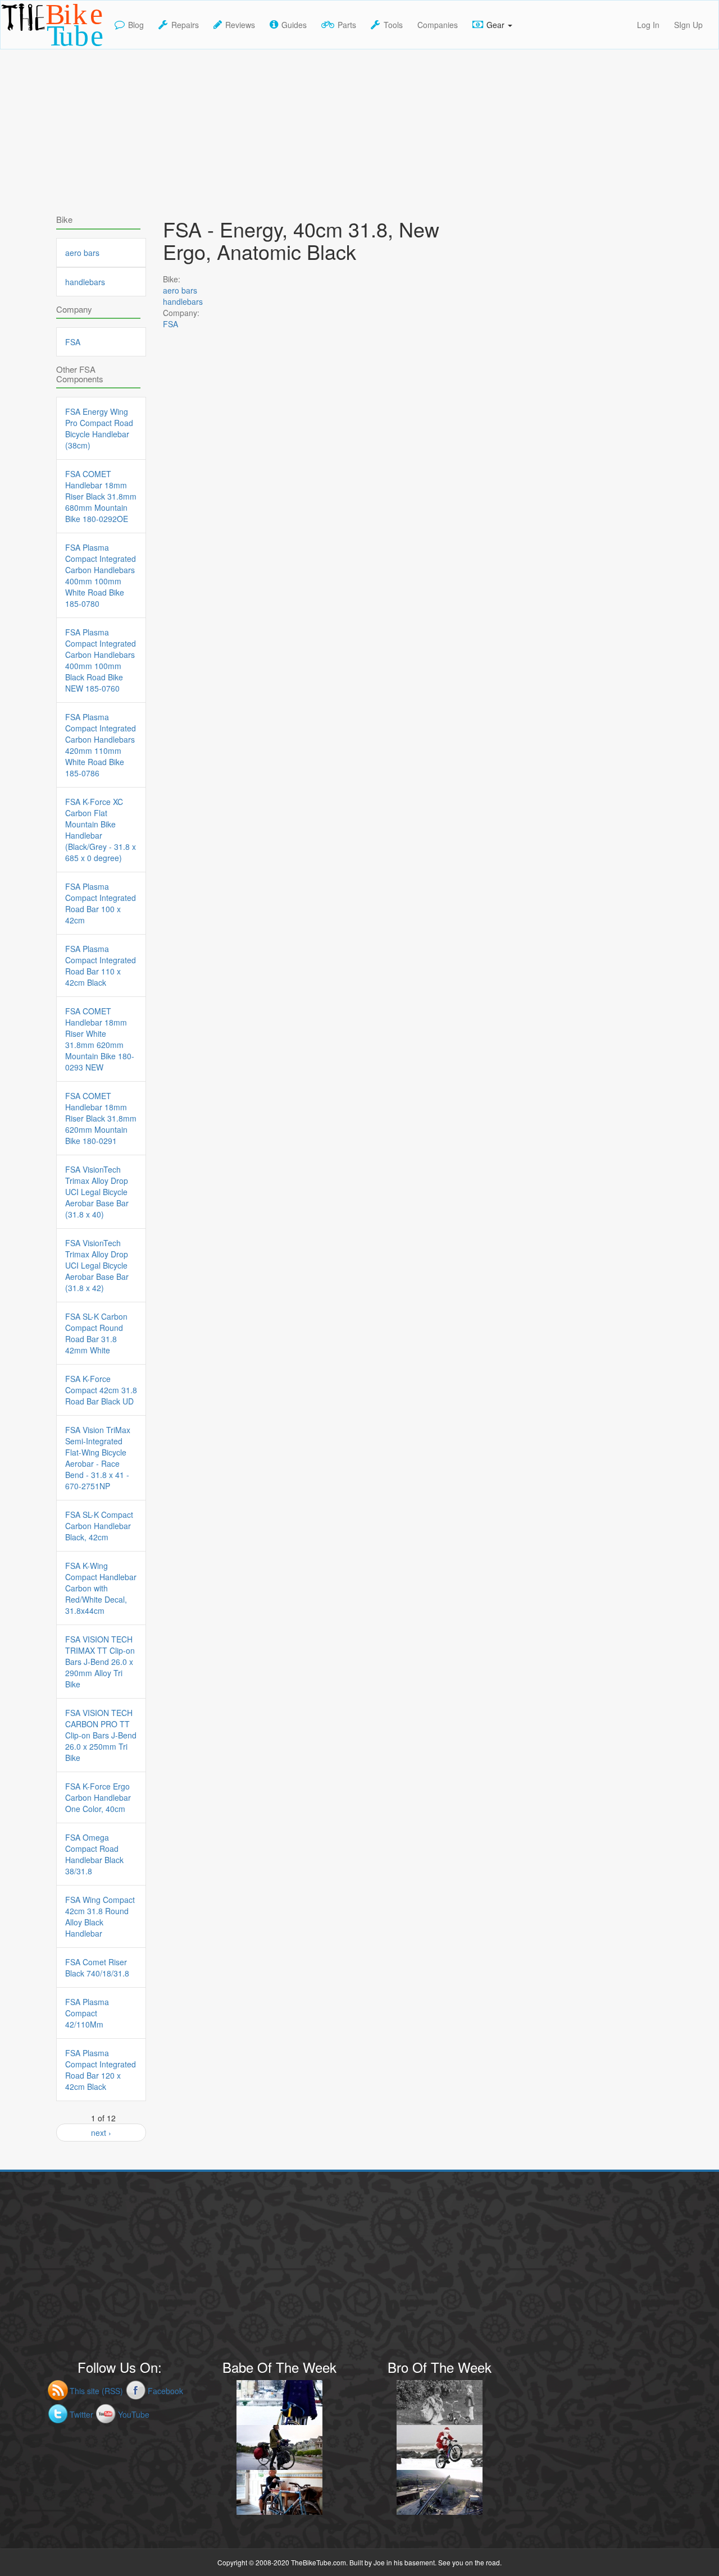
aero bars (180, 290)
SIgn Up (688, 25)
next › (101, 2133)
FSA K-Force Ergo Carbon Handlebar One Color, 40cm (98, 1797)
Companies (438, 25)
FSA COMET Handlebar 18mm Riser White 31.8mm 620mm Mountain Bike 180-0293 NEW (100, 1039)
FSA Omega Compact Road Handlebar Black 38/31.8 (94, 1854)
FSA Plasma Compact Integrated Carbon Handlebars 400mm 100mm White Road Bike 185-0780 (101, 575)
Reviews (240, 25)
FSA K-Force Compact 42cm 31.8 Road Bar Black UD (101, 1390)
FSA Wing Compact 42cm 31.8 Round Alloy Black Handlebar (100, 1916)
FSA (170, 324)
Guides (294, 25)
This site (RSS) (96, 2391)
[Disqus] (315, 663)
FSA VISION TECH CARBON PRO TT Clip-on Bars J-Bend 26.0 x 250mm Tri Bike (101, 1735)
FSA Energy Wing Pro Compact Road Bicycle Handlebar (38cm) (99, 428)
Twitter (81, 2414)
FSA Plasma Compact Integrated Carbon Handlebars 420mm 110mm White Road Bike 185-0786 (101, 745)
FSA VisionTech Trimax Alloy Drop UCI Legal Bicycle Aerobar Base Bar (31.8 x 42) (97, 1265)
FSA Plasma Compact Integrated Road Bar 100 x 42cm (101, 903)
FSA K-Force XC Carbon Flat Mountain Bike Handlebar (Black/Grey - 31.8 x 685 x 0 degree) (101, 830)
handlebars (183, 301)
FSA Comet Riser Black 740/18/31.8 (97, 1968)
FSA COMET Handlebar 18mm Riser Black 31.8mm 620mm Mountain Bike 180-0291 (101, 1118)
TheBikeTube (30, 48)
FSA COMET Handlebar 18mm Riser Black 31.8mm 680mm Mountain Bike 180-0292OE (101, 496)
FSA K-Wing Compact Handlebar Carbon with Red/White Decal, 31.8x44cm (101, 1588)
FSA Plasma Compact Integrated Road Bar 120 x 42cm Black (101, 2070)
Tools (393, 25)
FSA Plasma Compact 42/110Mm (87, 2013)
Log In (648, 25)
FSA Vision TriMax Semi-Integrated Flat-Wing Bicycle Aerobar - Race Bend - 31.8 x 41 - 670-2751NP (98, 1458)
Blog (136, 25)
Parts (347, 25)
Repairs (185, 25)
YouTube (134, 2414)
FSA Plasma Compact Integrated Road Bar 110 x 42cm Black (101, 966)
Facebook (165, 2391)
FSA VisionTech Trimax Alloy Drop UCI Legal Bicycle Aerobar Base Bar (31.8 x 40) (97, 1192)
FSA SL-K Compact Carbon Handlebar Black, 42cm (99, 1526)
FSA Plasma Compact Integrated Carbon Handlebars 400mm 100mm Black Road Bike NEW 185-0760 (101, 660)
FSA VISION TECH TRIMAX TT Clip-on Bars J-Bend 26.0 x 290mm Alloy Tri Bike (100, 1662)
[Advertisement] (359, 128)
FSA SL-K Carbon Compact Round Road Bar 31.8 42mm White (96, 1333)
